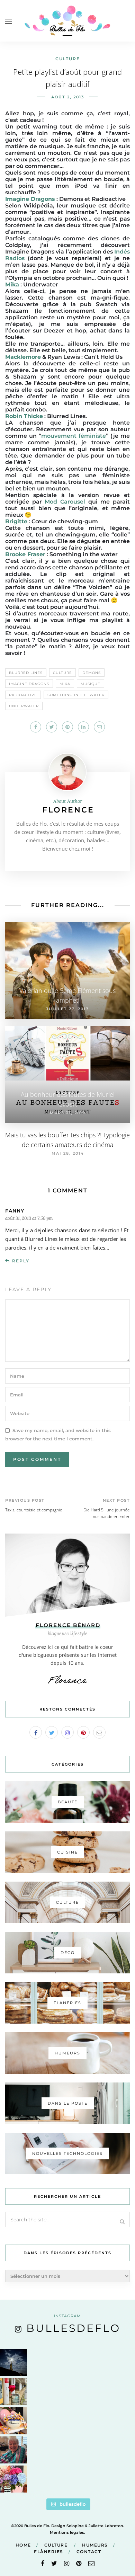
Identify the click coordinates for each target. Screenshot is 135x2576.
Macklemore (23, 357)
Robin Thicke (24, 416)
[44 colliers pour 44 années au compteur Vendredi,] (13, 2421)
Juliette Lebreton (106, 2526)
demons (92, 673)
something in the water (76, 695)
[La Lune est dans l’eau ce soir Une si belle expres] (13, 2363)
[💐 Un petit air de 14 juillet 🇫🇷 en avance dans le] (13, 2479)
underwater (24, 706)
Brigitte (16, 521)
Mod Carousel (65, 502)
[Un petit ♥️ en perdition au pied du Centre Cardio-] (13, 2392)
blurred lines (26, 673)
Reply (21, 1261)
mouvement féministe (74, 436)
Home (23, 2545)
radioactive (23, 695)
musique (91, 684)
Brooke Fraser (25, 554)
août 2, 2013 (68, 97)
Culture (68, 59)
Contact (89, 2552)
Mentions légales (67, 2532)
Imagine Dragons (30, 199)
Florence (68, 810)
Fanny (15, 1211)
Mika (12, 285)
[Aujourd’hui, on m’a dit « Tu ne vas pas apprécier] (13, 2450)
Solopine (75, 2526)
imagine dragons (29, 684)
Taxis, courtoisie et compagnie (34, 1510)
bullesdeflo (73, 2328)
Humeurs (95, 2545)
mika (65, 684)
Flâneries (49, 2552)
